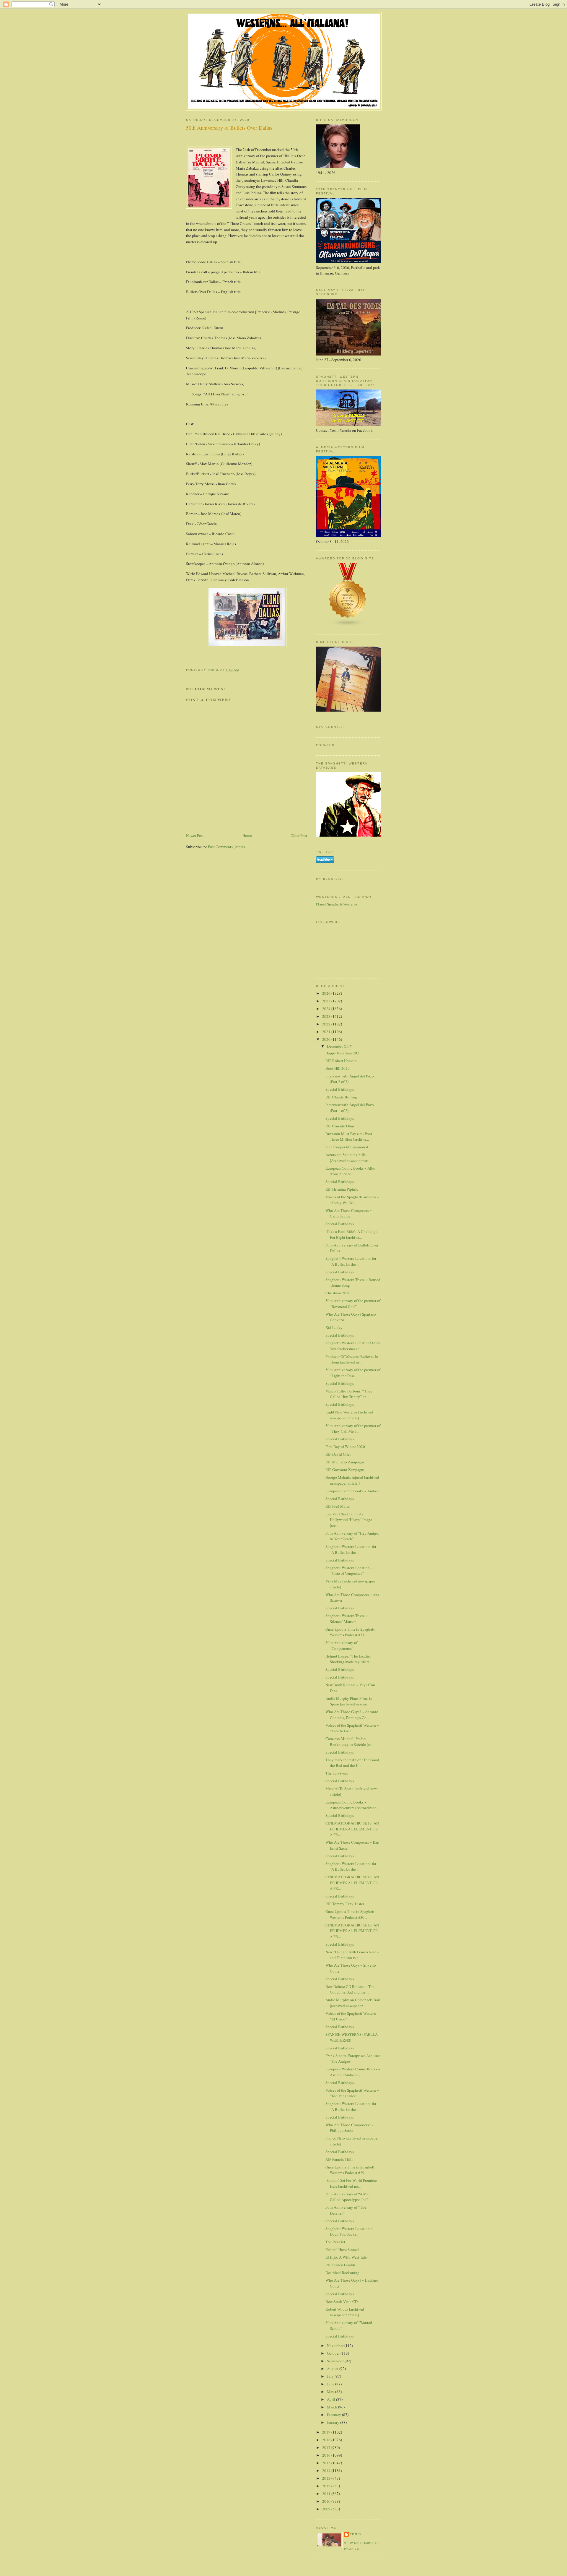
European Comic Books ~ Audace (352, 1491)
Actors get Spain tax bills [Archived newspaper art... (348, 1158)
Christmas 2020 (338, 1293)
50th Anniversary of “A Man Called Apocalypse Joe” (348, 2197)
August (333, 2369)
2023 (327, 1016)
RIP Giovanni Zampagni (345, 1470)
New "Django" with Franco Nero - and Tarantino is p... (352, 1955)
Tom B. (356, 2534)
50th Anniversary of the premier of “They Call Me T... (353, 1429)
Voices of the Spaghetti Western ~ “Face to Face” (352, 1728)
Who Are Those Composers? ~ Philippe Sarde (350, 2128)
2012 (327, 2486)
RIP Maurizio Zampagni (345, 1462)
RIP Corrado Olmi (340, 1126)
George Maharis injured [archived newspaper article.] (352, 1480)
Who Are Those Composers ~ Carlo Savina (349, 1213)
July (331, 2376)
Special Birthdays (340, 1089)
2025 (327, 1001)
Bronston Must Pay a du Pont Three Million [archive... (349, 1137)
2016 (327, 2455)
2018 (327, 2440)
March (333, 2407)
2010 (327, 2501)
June (331, 2384)
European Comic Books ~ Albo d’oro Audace (350, 1171)
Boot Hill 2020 (338, 1068)
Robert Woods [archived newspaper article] (345, 2312)
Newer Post (195, 835)
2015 (327, 2463)
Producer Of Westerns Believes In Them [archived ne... (352, 1359)
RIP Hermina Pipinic (342, 1189)
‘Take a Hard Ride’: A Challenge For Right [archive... (351, 1234)
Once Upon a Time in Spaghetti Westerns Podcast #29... (351, 2170)
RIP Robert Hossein (341, 1061)
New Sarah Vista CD (342, 2301)
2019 (327, 2432)
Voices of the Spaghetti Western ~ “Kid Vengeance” (352, 2093)
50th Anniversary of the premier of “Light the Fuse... (353, 1373)
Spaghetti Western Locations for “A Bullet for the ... (351, 1261)
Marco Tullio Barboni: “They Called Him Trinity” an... (349, 1394)
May (331, 2392)
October (334, 2353)
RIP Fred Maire (338, 1506)
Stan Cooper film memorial (347, 1147)
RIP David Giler (338, 1454)
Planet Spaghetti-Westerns (337, 904)
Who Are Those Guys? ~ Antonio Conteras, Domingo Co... (352, 1715)
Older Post (299, 835)
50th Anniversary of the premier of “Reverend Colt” (353, 1304)
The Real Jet (335, 2242)
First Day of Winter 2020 (345, 1447)
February (334, 2415)
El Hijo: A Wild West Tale (346, 2257)
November (336, 2345)
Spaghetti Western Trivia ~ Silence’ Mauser (347, 1619)
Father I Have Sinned (342, 2249)
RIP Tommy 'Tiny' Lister (345, 1904)
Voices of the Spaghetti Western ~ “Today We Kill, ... (352, 1200)
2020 (327, 1039)
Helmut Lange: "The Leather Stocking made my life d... (348, 1659)
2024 (327, 1009)
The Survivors (337, 1773)
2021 (327, 1032)
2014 (327, 2471)
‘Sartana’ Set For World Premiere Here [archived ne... (351, 2183)
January (334, 2422)
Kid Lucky (334, 1327)
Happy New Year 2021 (343, 1053)
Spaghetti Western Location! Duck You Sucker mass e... (353, 1346)
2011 (327, 2494)
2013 (327, 2478)
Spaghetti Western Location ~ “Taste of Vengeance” (349, 1571)
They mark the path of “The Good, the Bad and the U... (353, 1763)
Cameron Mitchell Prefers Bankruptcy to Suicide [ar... (349, 1741)
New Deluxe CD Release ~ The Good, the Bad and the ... (350, 1989)
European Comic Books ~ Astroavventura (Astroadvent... (352, 1805)
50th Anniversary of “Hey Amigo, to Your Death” (352, 1536)
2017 (327, 2447)
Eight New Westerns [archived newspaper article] (349, 1415)
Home (247, 835)
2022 (327, 1024)
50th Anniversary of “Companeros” (341, 1645)
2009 (327, 2509)
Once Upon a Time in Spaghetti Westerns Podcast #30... (351, 1914)
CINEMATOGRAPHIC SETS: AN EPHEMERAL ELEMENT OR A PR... (352, 1829)
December (335, 1046)
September (336, 2361)
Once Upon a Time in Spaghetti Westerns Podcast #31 (351, 1632)
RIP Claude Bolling (341, 1097)
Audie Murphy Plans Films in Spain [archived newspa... (349, 1701)
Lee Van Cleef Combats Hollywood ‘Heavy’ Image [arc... (349, 1520)
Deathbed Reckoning (342, 2273)
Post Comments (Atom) (226, 847)
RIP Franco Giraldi (340, 2265)
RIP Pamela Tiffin (339, 2159)
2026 (327, 993)
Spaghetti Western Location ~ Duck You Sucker (349, 2231)
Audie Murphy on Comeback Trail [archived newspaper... (353, 2003)
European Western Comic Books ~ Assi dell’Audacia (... (353, 2072)
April (331, 2399)
